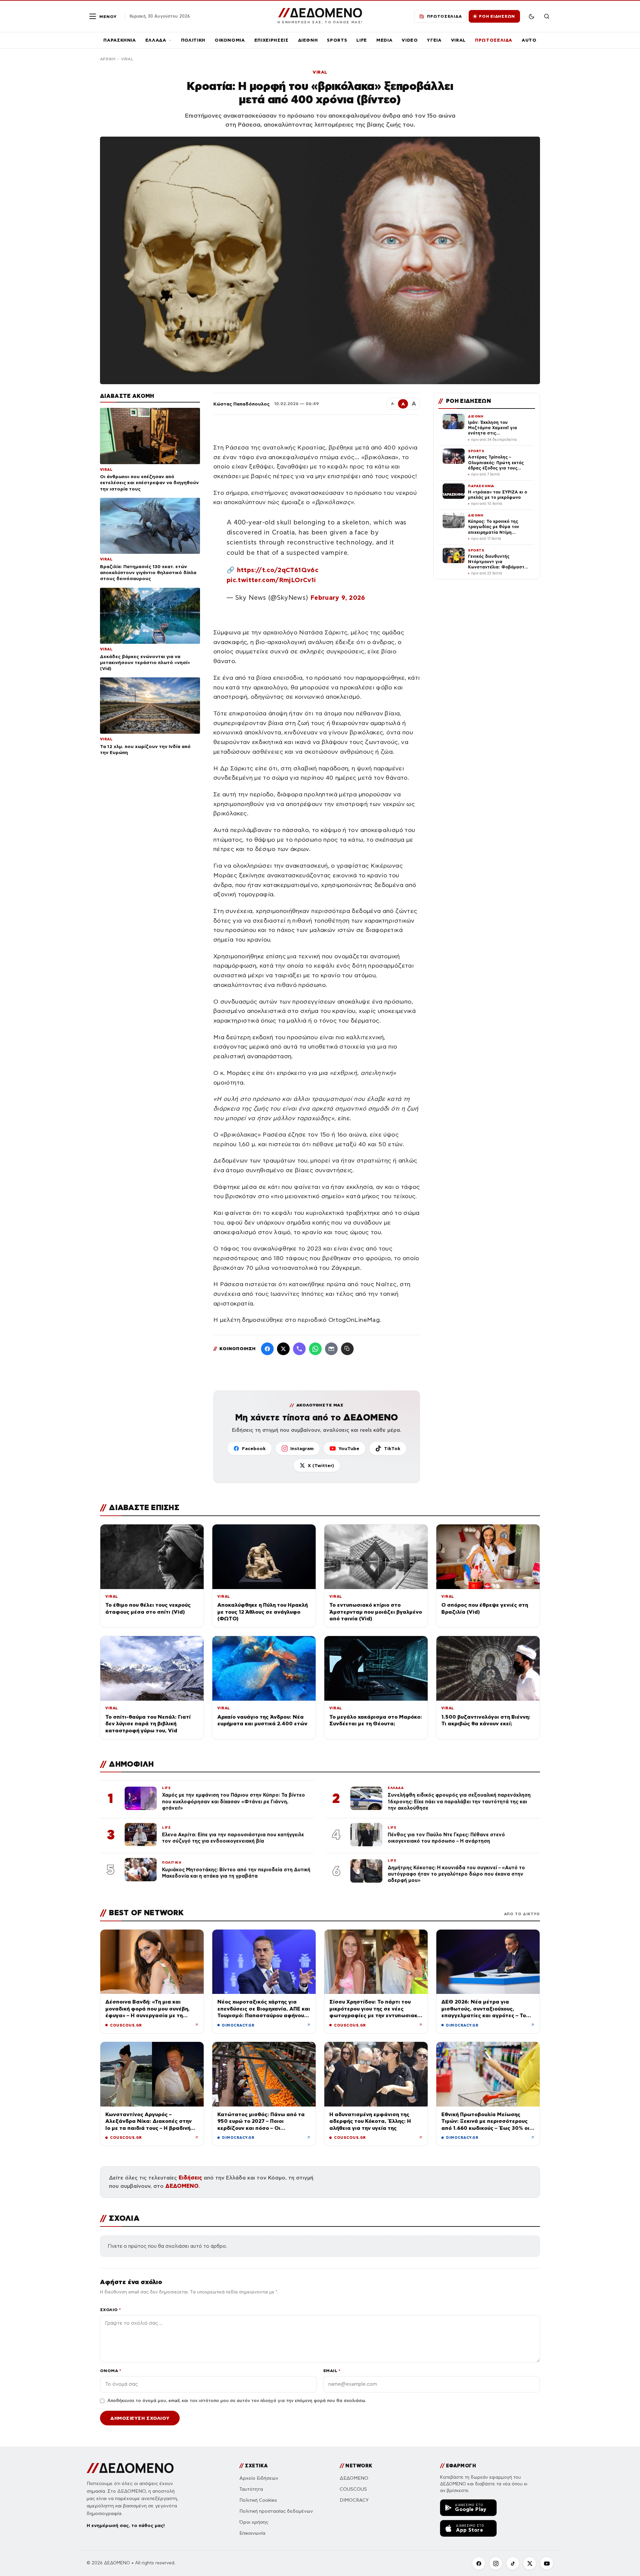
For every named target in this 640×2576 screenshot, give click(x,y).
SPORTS (337, 40)
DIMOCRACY (354, 2500)
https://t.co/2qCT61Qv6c (278, 570)
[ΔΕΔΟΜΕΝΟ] (130, 2468)
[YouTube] (547, 2563)
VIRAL (458, 40)
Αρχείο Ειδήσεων (259, 2478)
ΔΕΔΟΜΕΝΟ (182, 2186)
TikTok (392, 1448)
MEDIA (384, 40)
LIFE (362, 40)
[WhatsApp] (315, 1349)
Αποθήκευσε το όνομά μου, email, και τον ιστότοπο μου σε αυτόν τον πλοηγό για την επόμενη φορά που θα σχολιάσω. (237, 2401)
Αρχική (108, 59)
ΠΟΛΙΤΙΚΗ (193, 40)
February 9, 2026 (338, 598)
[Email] (331, 1349)
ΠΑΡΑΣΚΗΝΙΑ (120, 40)
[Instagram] (496, 2563)
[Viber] (299, 1349)
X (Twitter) (321, 1465)
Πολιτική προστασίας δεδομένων (276, 2511)
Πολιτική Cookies (258, 2500)
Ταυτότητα (251, 2489)
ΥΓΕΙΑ (434, 40)
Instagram (302, 1448)
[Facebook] (267, 1349)
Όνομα (110, 2371)
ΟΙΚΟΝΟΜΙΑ (230, 40)
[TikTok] (513, 2563)
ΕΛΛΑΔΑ (156, 40)
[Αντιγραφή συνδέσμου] (347, 1349)
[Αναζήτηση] (547, 16)
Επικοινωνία (252, 2533)
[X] (530, 2563)
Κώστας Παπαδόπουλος (241, 404)
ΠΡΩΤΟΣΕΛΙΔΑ (494, 40)
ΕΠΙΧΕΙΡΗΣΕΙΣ (271, 40)
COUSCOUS (353, 2489)
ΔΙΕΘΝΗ (308, 40)
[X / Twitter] (283, 1349)
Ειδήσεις (190, 2178)
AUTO (529, 40)
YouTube (349, 1448)
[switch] (531, 16)
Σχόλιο (110, 2310)
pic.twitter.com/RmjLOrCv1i (271, 580)
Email (332, 2371)
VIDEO (410, 40)
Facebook (254, 1448)
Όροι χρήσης (254, 2522)
